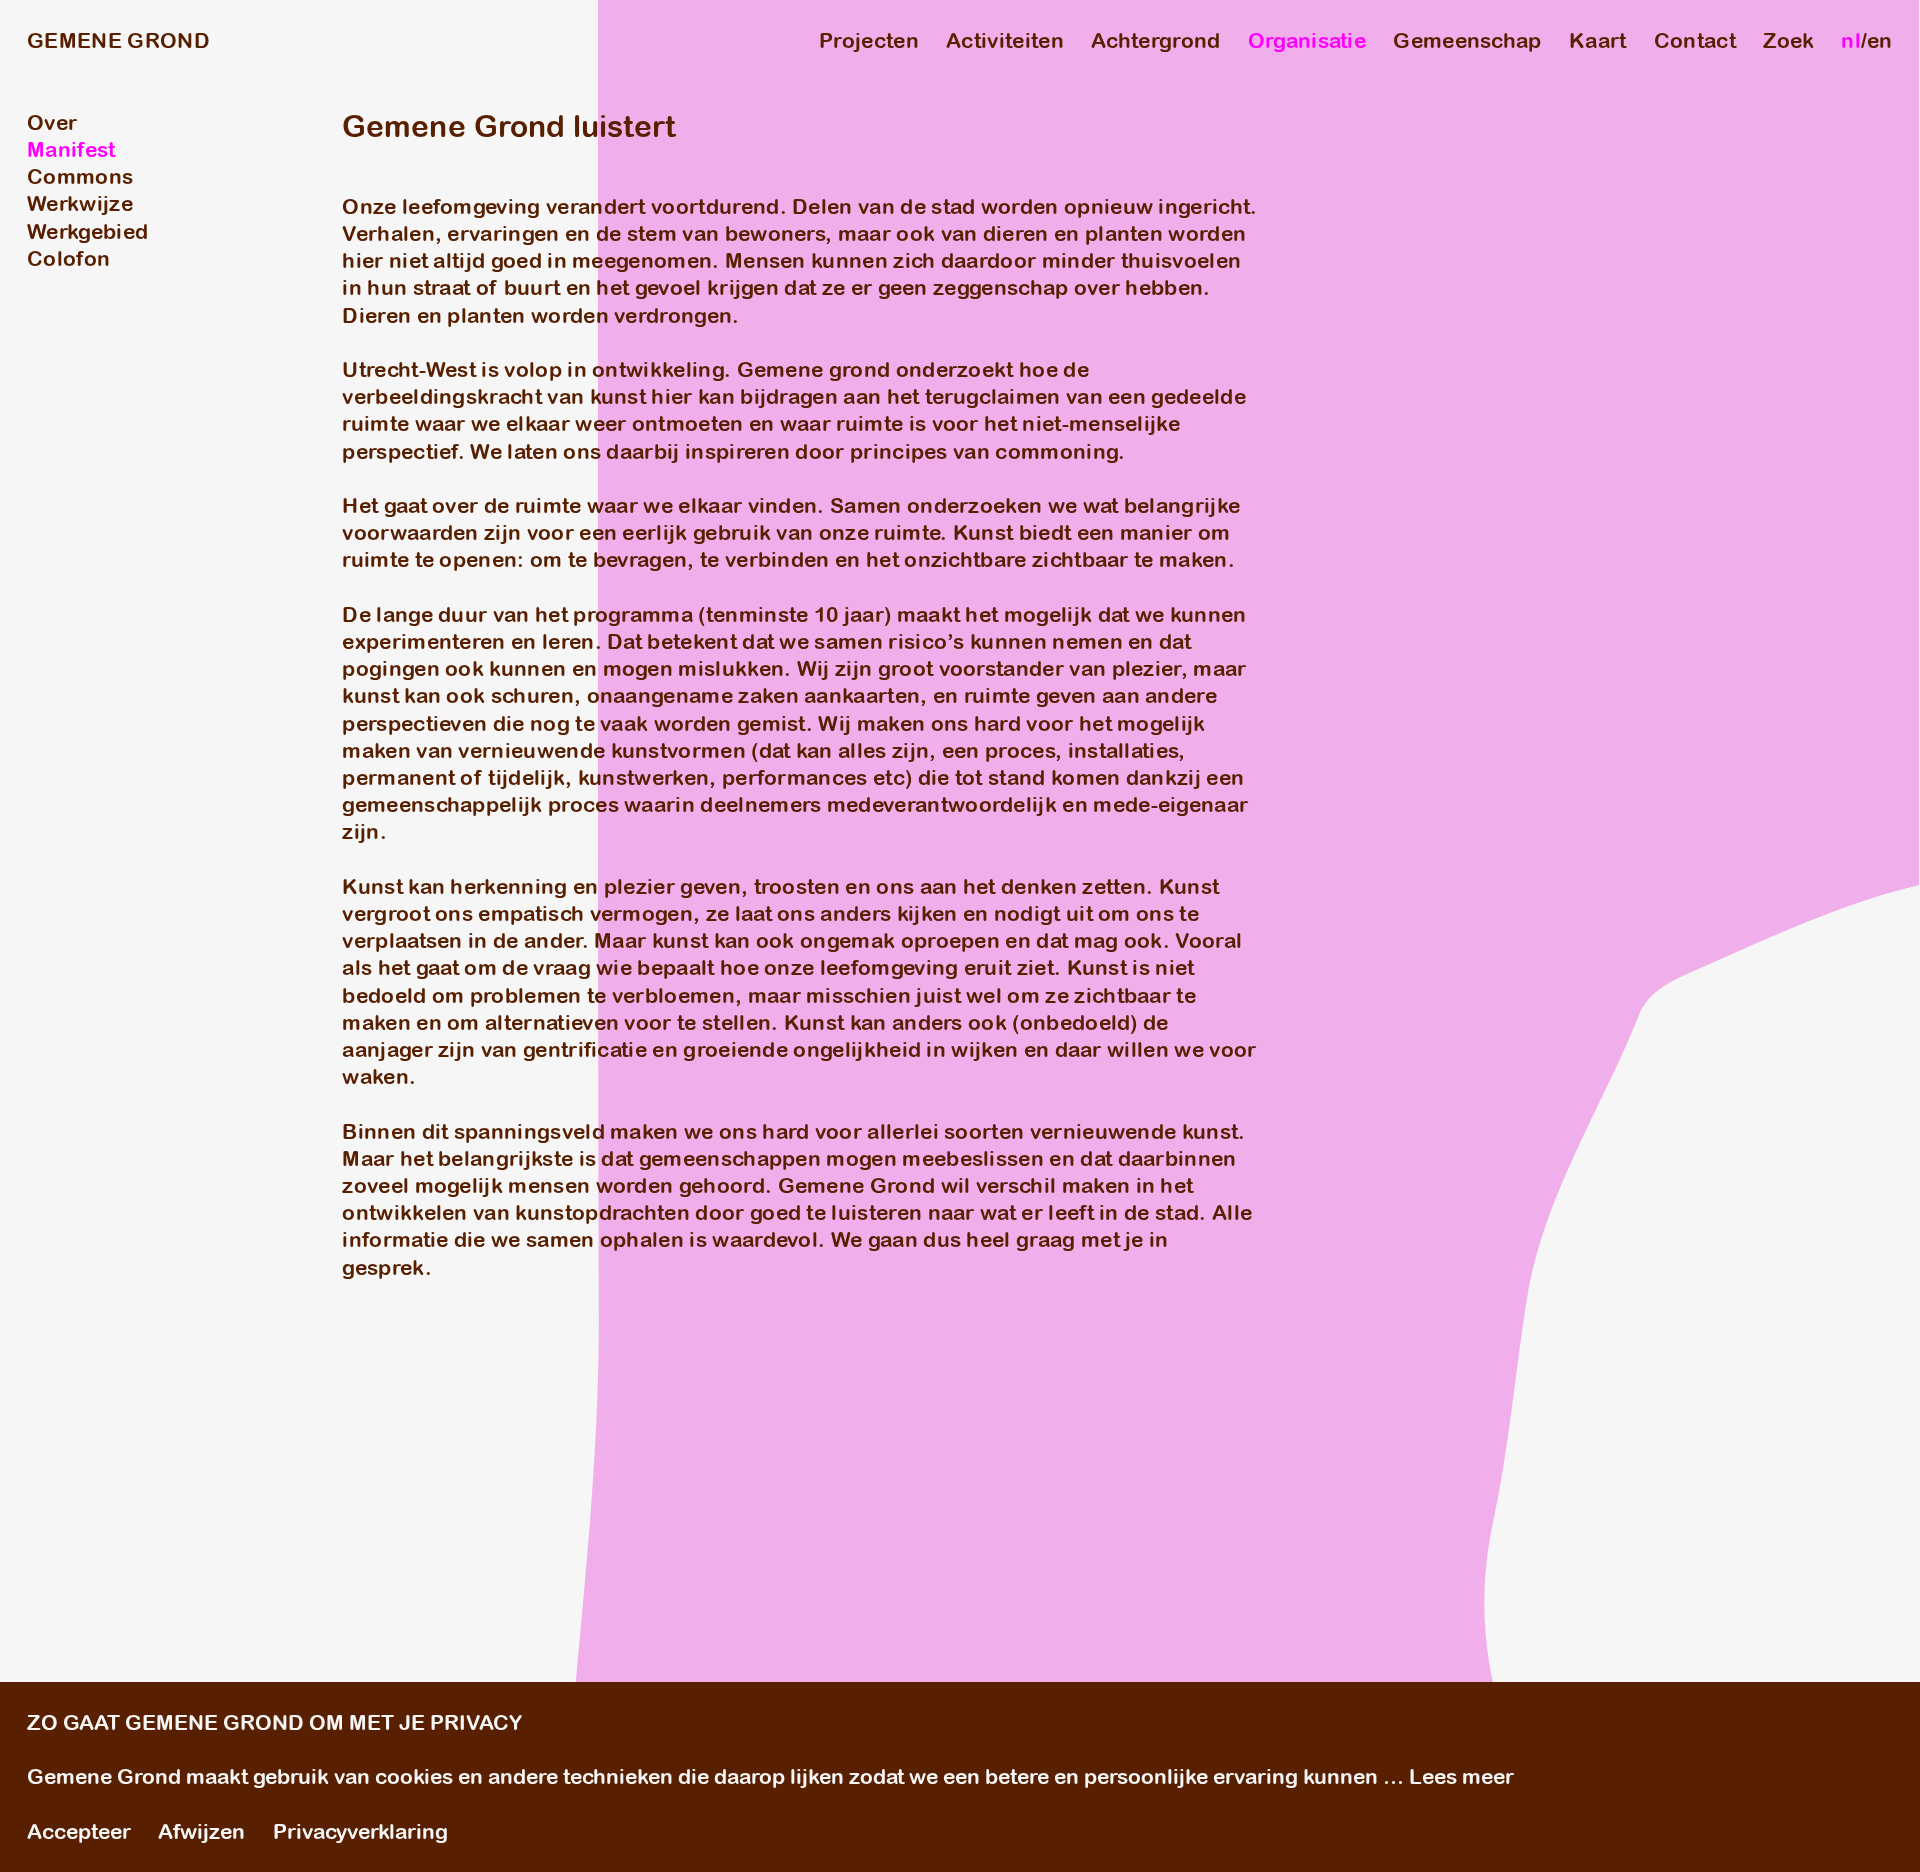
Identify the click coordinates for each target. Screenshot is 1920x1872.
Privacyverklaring (360, 1831)
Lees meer (1461, 1776)
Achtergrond (1155, 40)
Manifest (71, 149)
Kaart (1598, 40)
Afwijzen (201, 1831)
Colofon (68, 258)
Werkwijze (80, 203)
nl (1851, 40)
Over (52, 122)
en (1880, 40)
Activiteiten (1005, 40)
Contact (1695, 40)
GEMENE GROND (118, 40)
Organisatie (1307, 40)
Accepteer (79, 1831)
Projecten (869, 40)
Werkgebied (87, 231)
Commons (80, 176)
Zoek (1788, 40)
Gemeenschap (1467, 40)
